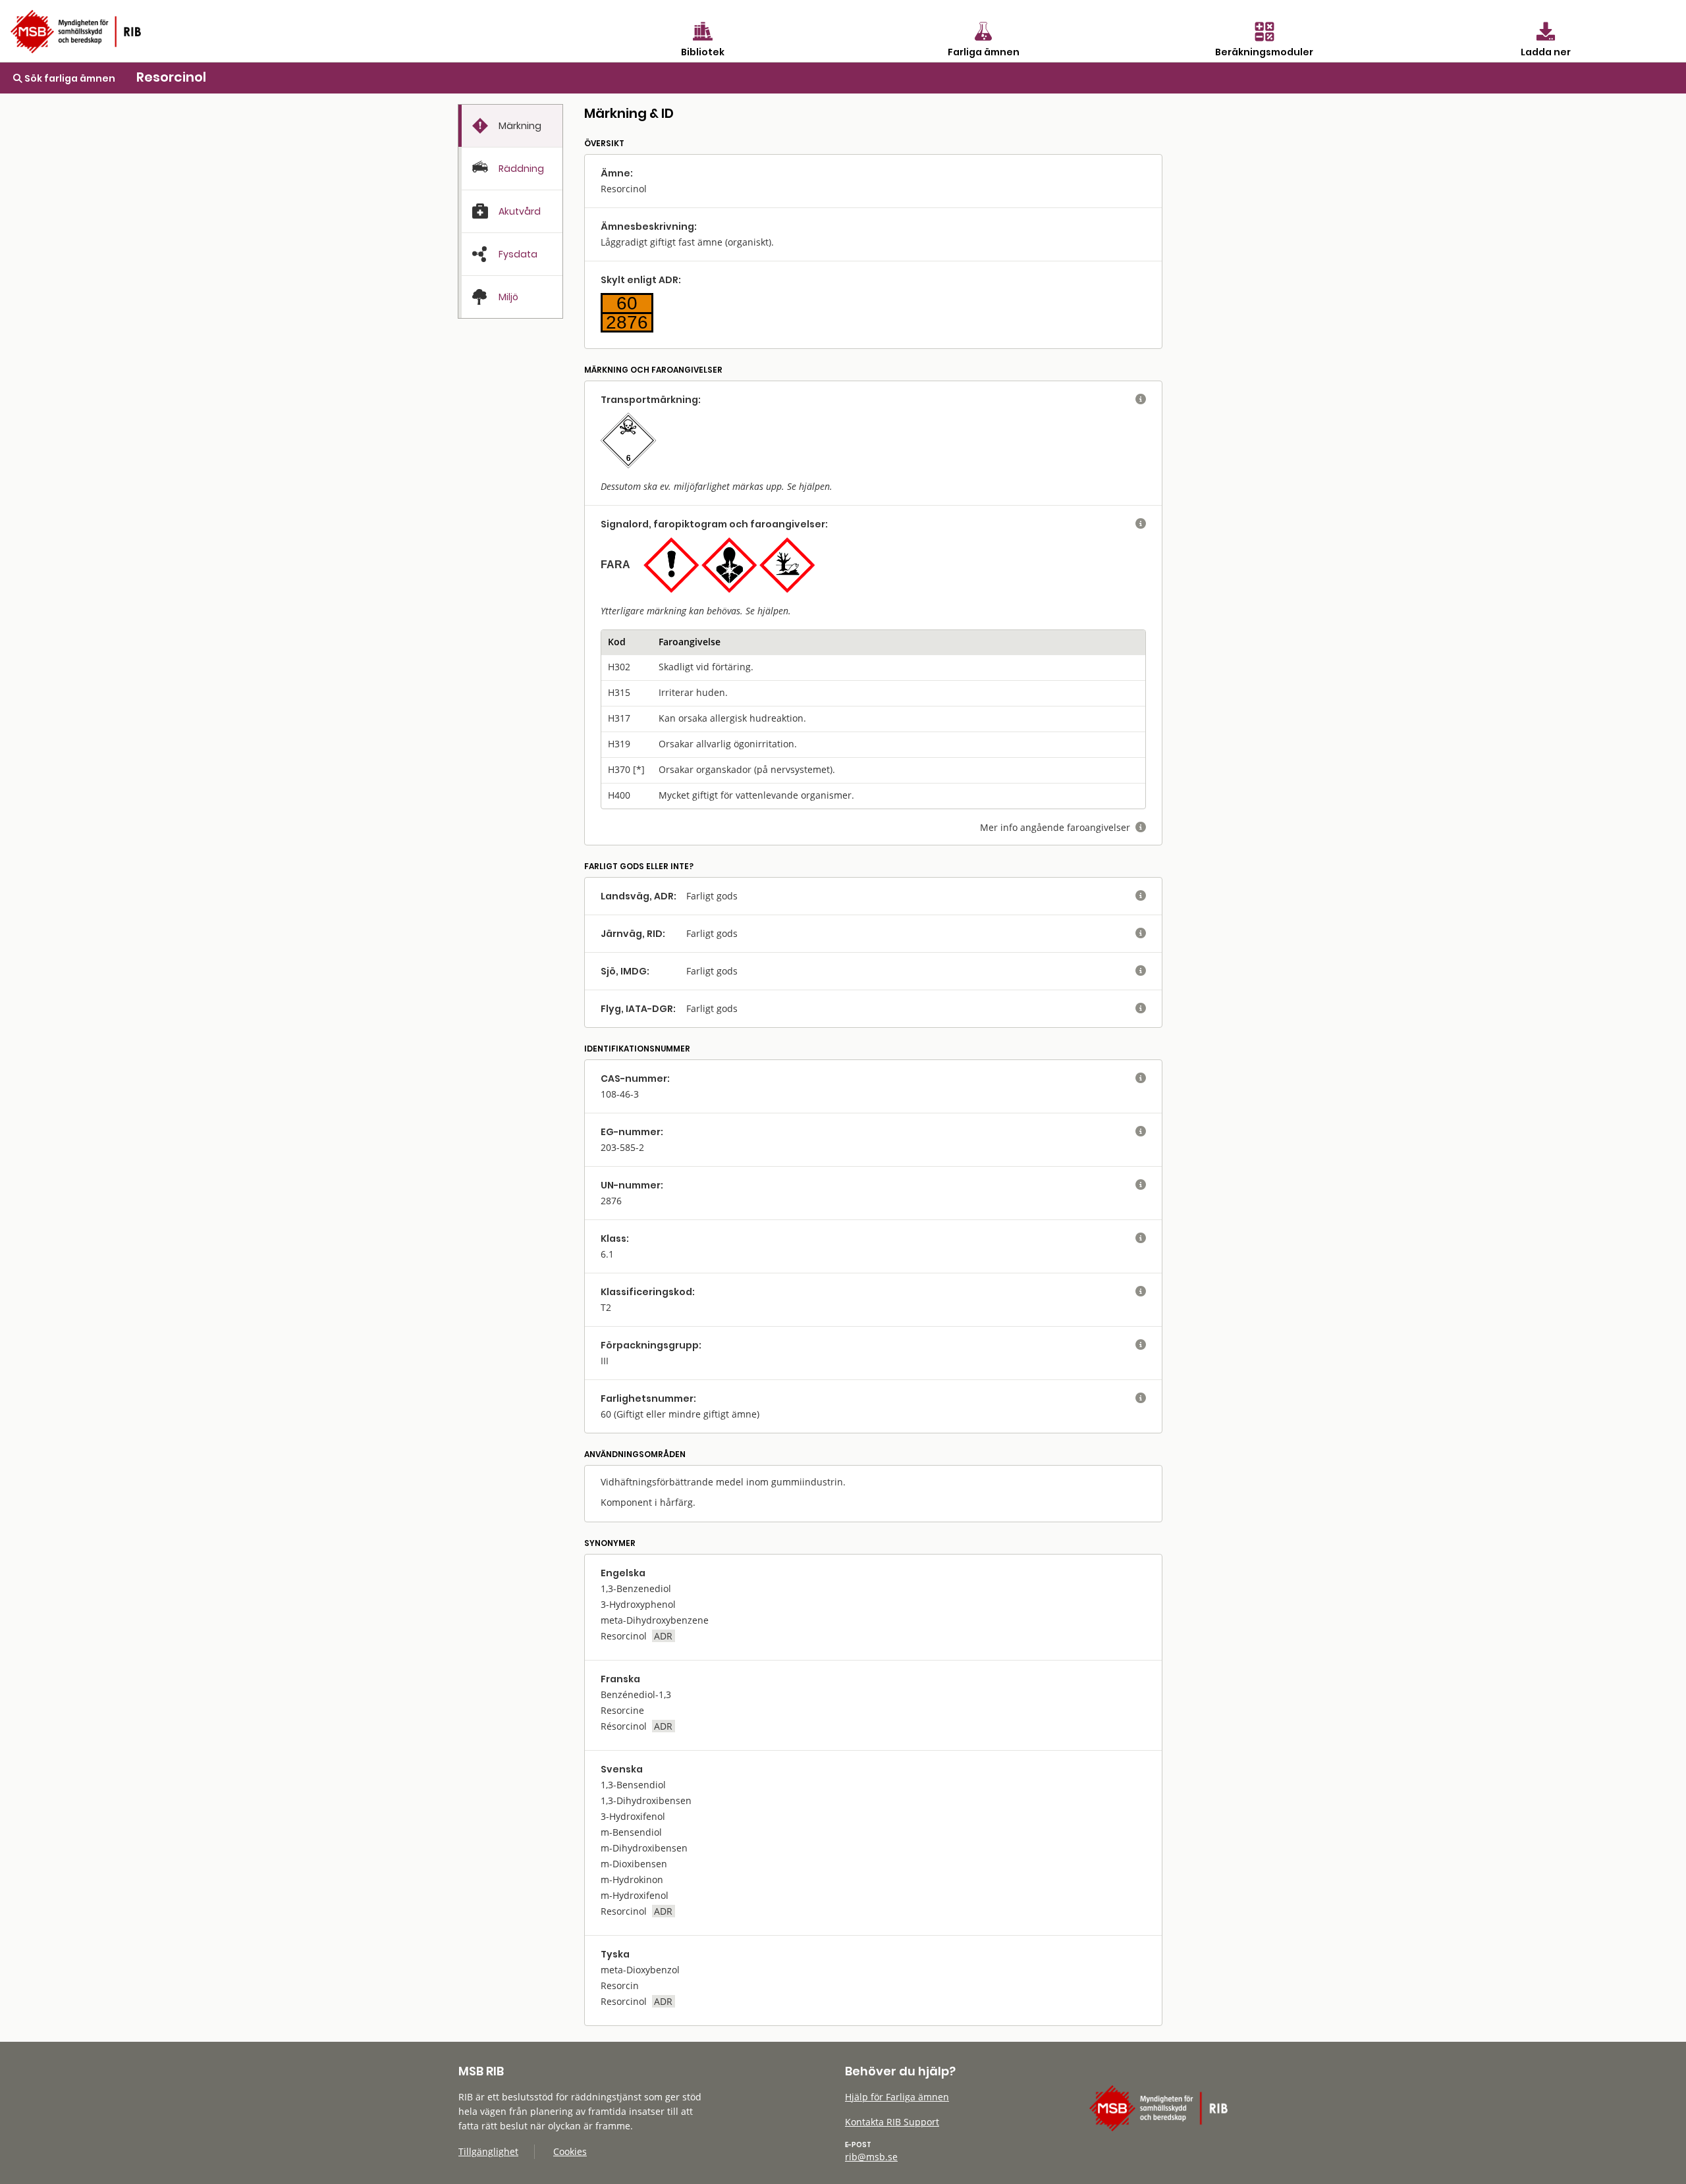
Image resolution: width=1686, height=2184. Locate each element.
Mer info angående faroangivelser (1063, 827)
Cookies (570, 2151)
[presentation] (510, 126)
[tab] (510, 126)
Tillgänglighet (488, 2151)
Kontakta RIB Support (892, 2122)
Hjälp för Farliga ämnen (897, 2097)
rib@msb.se (871, 2157)
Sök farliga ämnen (69, 78)
